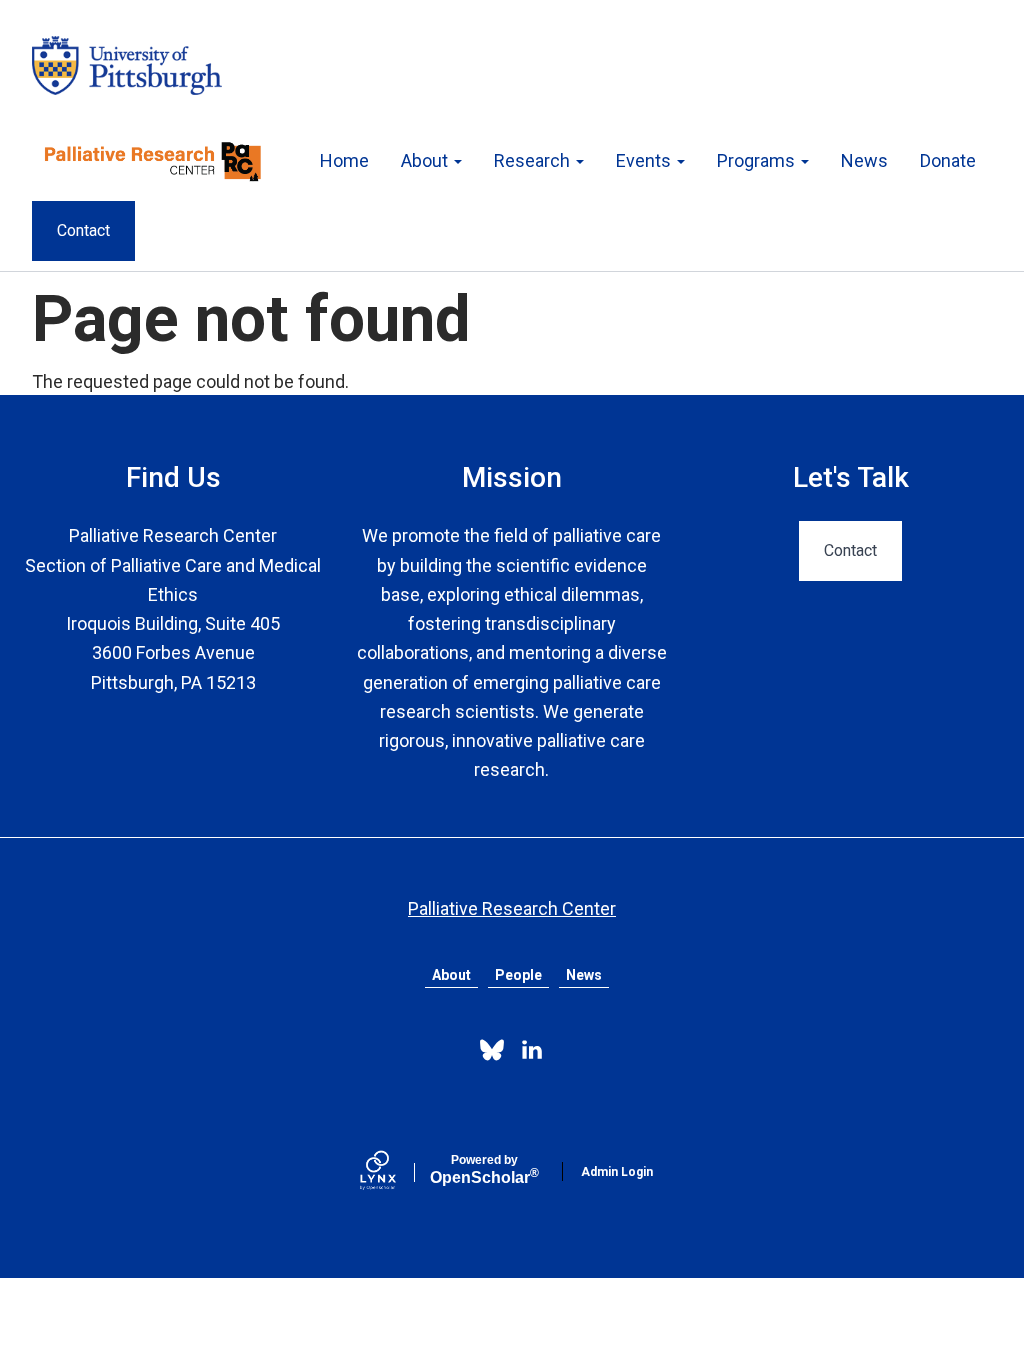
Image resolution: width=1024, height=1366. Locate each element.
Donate (948, 160)
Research (534, 160)
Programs (758, 160)
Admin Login (617, 1172)
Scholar (484, 1170)
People (518, 975)
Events (645, 160)
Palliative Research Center (512, 908)
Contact (83, 230)
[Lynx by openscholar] (395, 1172)
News (864, 160)
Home (344, 160)
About (426, 160)
